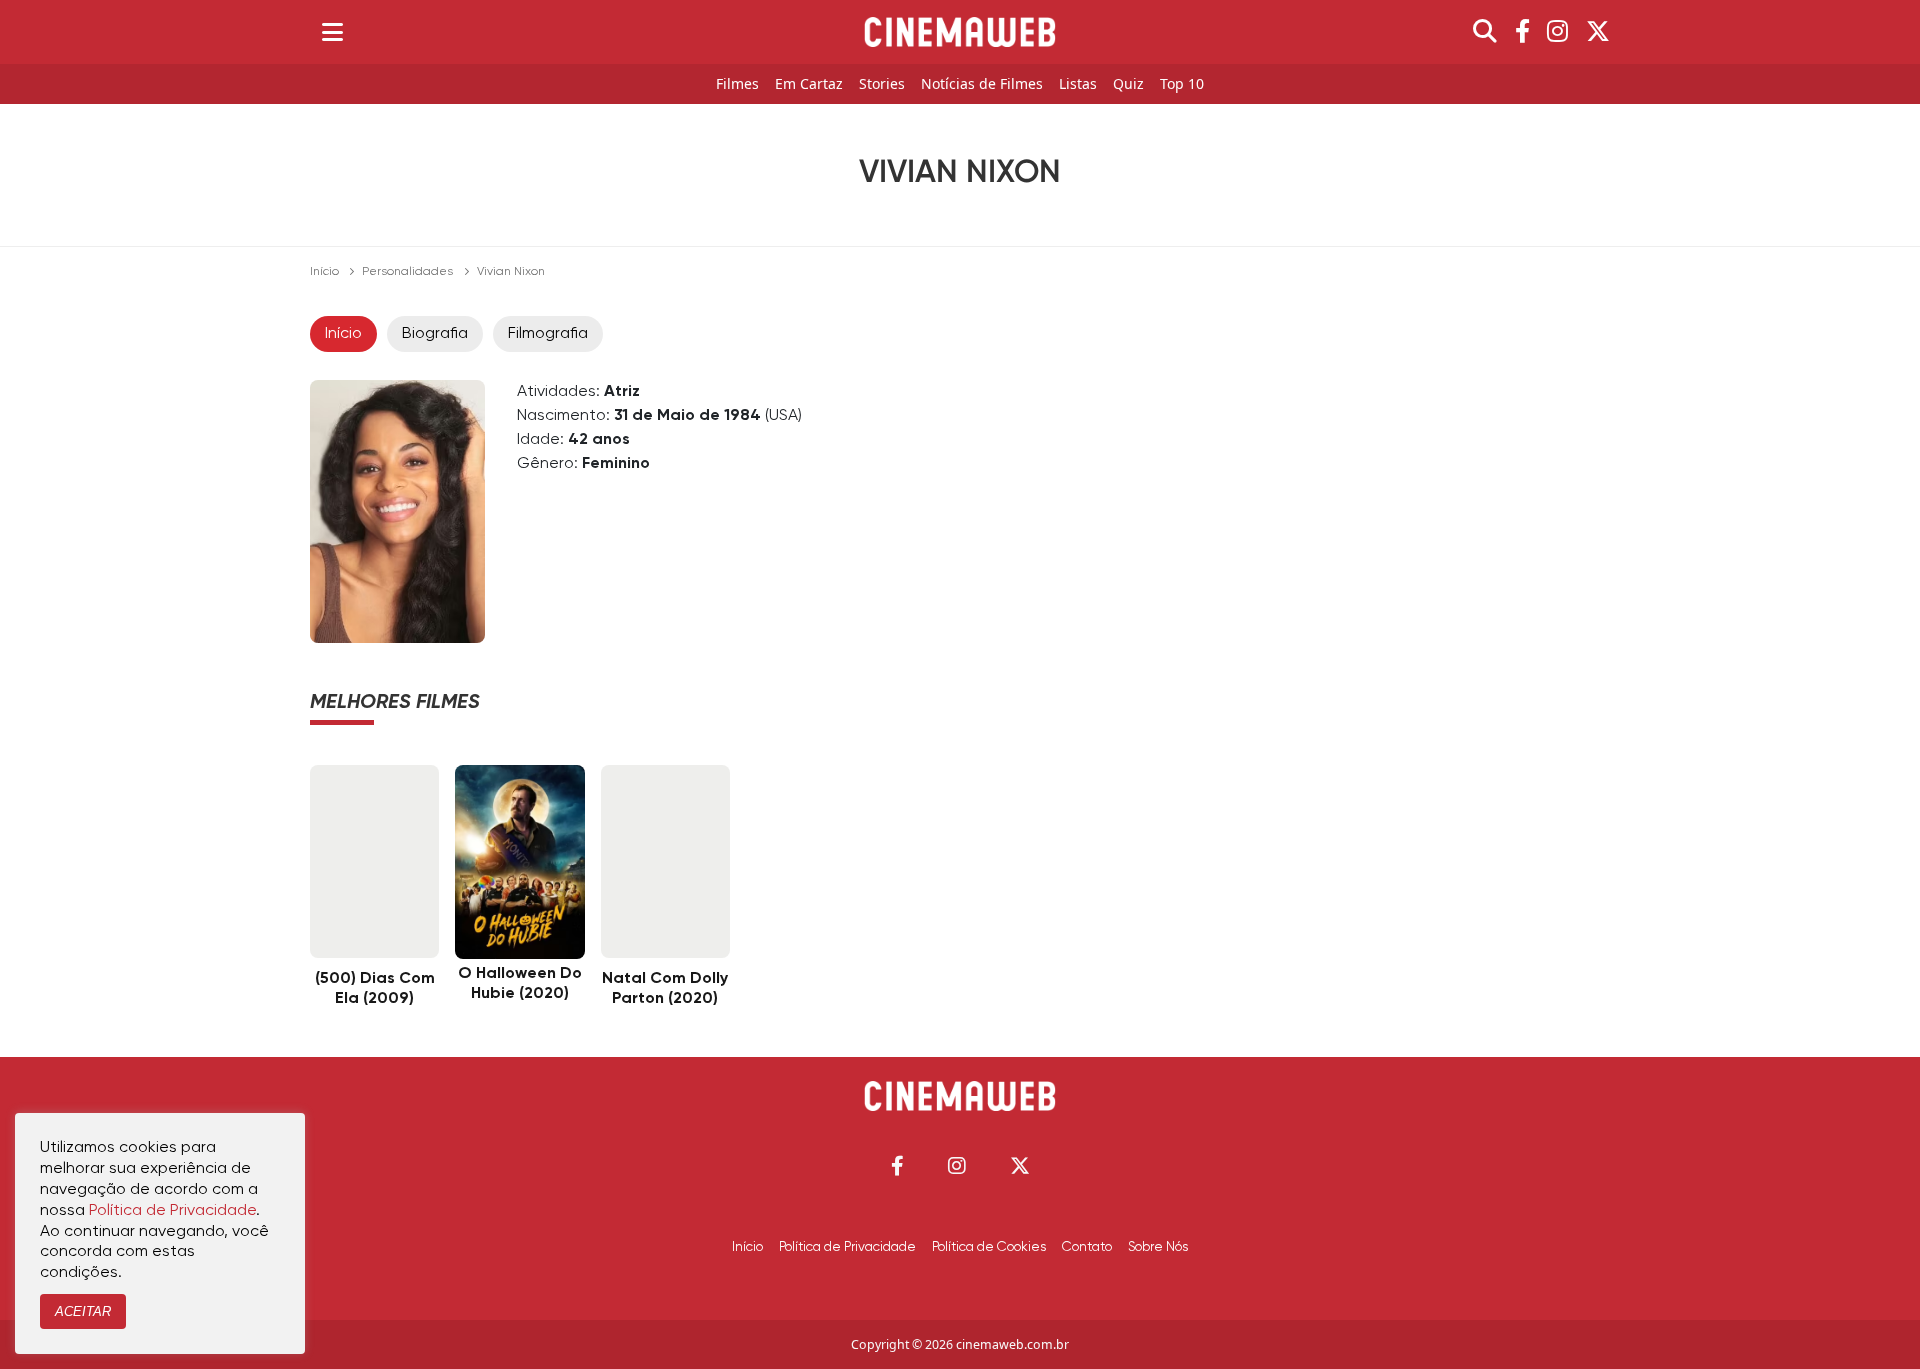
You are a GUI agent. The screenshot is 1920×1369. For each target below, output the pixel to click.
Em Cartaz (809, 84)
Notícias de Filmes (982, 84)
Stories (882, 84)
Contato (1087, 1247)
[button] (897, 1165)
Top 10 (1182, 84)
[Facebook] (1522, 32)
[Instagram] (1557, 32)
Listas (1078, 84)
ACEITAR (83, 1311)
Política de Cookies (989, 1247)
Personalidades (407, 272)
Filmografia (548, 334)
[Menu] (332, 32)
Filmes (737, 84)
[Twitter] (1598, 32)
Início (324, 272)
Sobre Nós (1158, 1247)
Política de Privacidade (847, 1247)
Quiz (1128, 84)
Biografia (435, 334)
